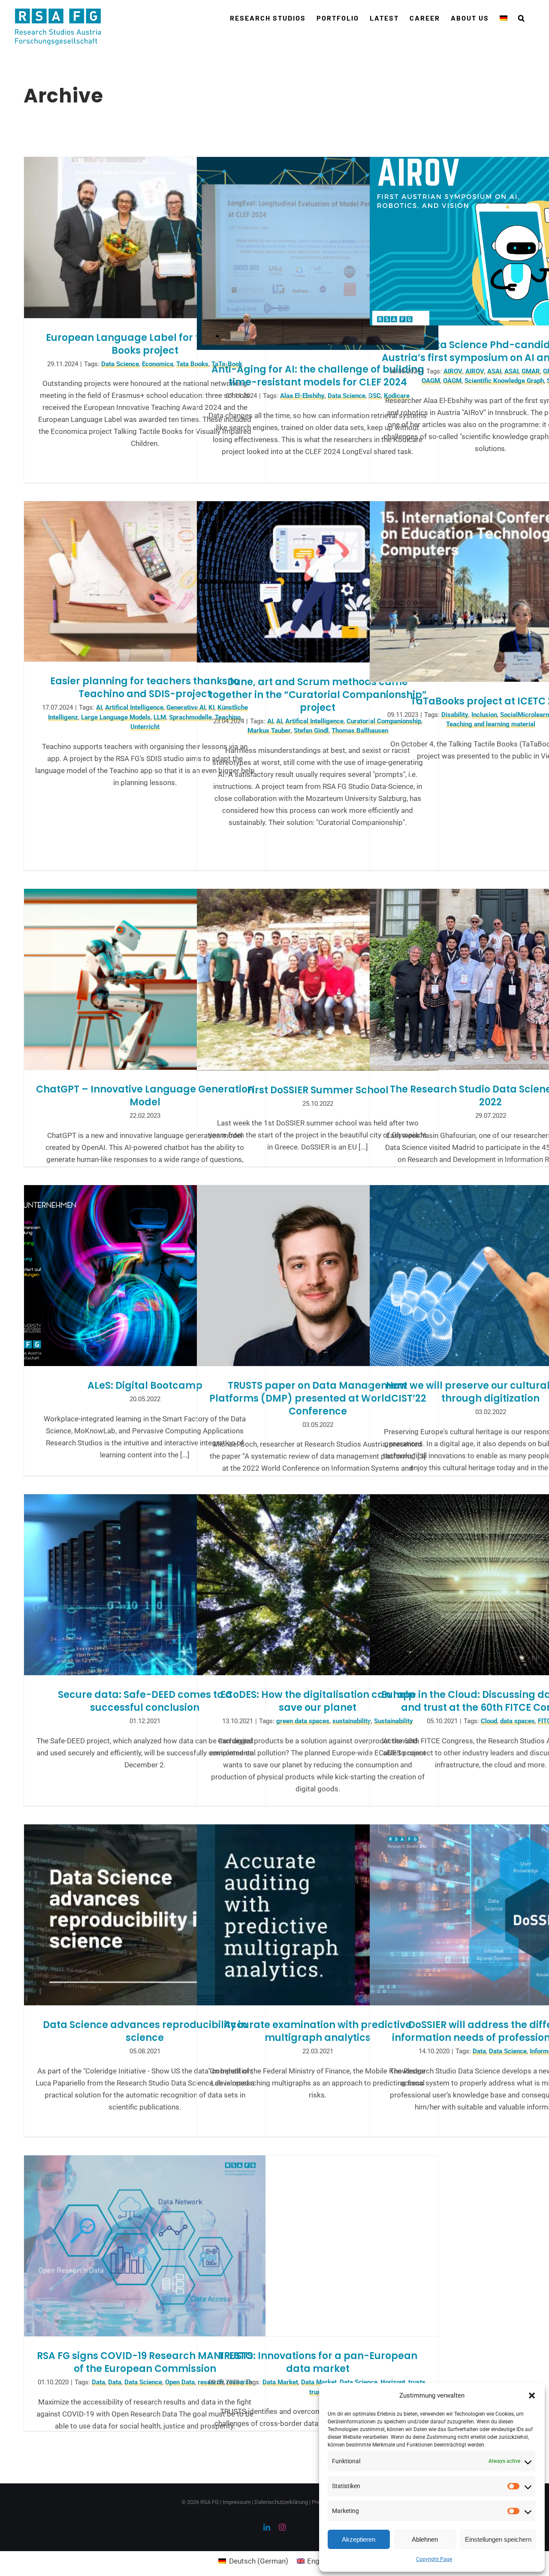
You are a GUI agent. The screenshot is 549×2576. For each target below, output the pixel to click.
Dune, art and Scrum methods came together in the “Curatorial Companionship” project (318, 695)
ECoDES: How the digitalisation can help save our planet (318, 1701)
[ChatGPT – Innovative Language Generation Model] (145, 979)
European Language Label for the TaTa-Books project (145, 344)
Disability (455, 715)
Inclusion (484, 715)
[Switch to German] (504, 18)
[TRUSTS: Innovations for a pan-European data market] (318, 2246)
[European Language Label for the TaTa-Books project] (145, 238)
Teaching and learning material (491, 724)
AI (99, 707)
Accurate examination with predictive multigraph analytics (318, 2031)
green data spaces (303, 1721)
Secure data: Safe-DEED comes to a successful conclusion (145, 1701)
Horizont (393, 2382)
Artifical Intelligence (134, 707)
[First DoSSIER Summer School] (318, 980)
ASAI (494, 371)
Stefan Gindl (311, 731)
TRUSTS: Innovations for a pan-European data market (318, 2362)
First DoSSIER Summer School (318, 1090)
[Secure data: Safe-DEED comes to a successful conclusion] (145, 1585)
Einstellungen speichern (498, 2539)
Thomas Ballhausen (360, 731)
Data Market (280, 2382)
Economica (158, 364)
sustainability (352, 1721)
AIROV (453, 371)
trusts (417, 2382)
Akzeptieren (359, 2539)
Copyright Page (434, 2559)
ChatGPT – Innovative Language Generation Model (145, 1096)
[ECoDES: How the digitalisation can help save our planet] (318, 1585)
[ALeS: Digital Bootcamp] (145, 1276)
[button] (532, 2395)
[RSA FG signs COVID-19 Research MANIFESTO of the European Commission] (145, 2246)
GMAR (531, 371)
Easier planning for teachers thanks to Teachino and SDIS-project (145, 688)
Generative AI (186, 707)
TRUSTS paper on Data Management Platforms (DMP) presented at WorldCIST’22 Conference (318, 1398)
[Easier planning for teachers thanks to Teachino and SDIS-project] (145, 581)
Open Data (180, 2382)
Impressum (237, 2502)
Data (479, 2051)
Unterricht (145, 727)
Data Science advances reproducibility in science (145, 2031)
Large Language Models (116, 717)
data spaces (517, 1721)
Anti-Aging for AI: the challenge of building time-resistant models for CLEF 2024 (318, 376)
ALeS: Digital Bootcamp (145, 1386)
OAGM (431, 381)
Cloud (489, 1721)
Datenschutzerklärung (281, 2502)
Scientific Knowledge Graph (504, 381)
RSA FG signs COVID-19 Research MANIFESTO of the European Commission (145, 2362)
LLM (160, 717)
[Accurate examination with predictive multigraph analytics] (318, 1915)
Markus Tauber (269, 731)
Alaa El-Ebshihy (302, 396)
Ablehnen (425, 2539)
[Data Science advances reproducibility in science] (145, 1915)
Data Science (120, 364)
